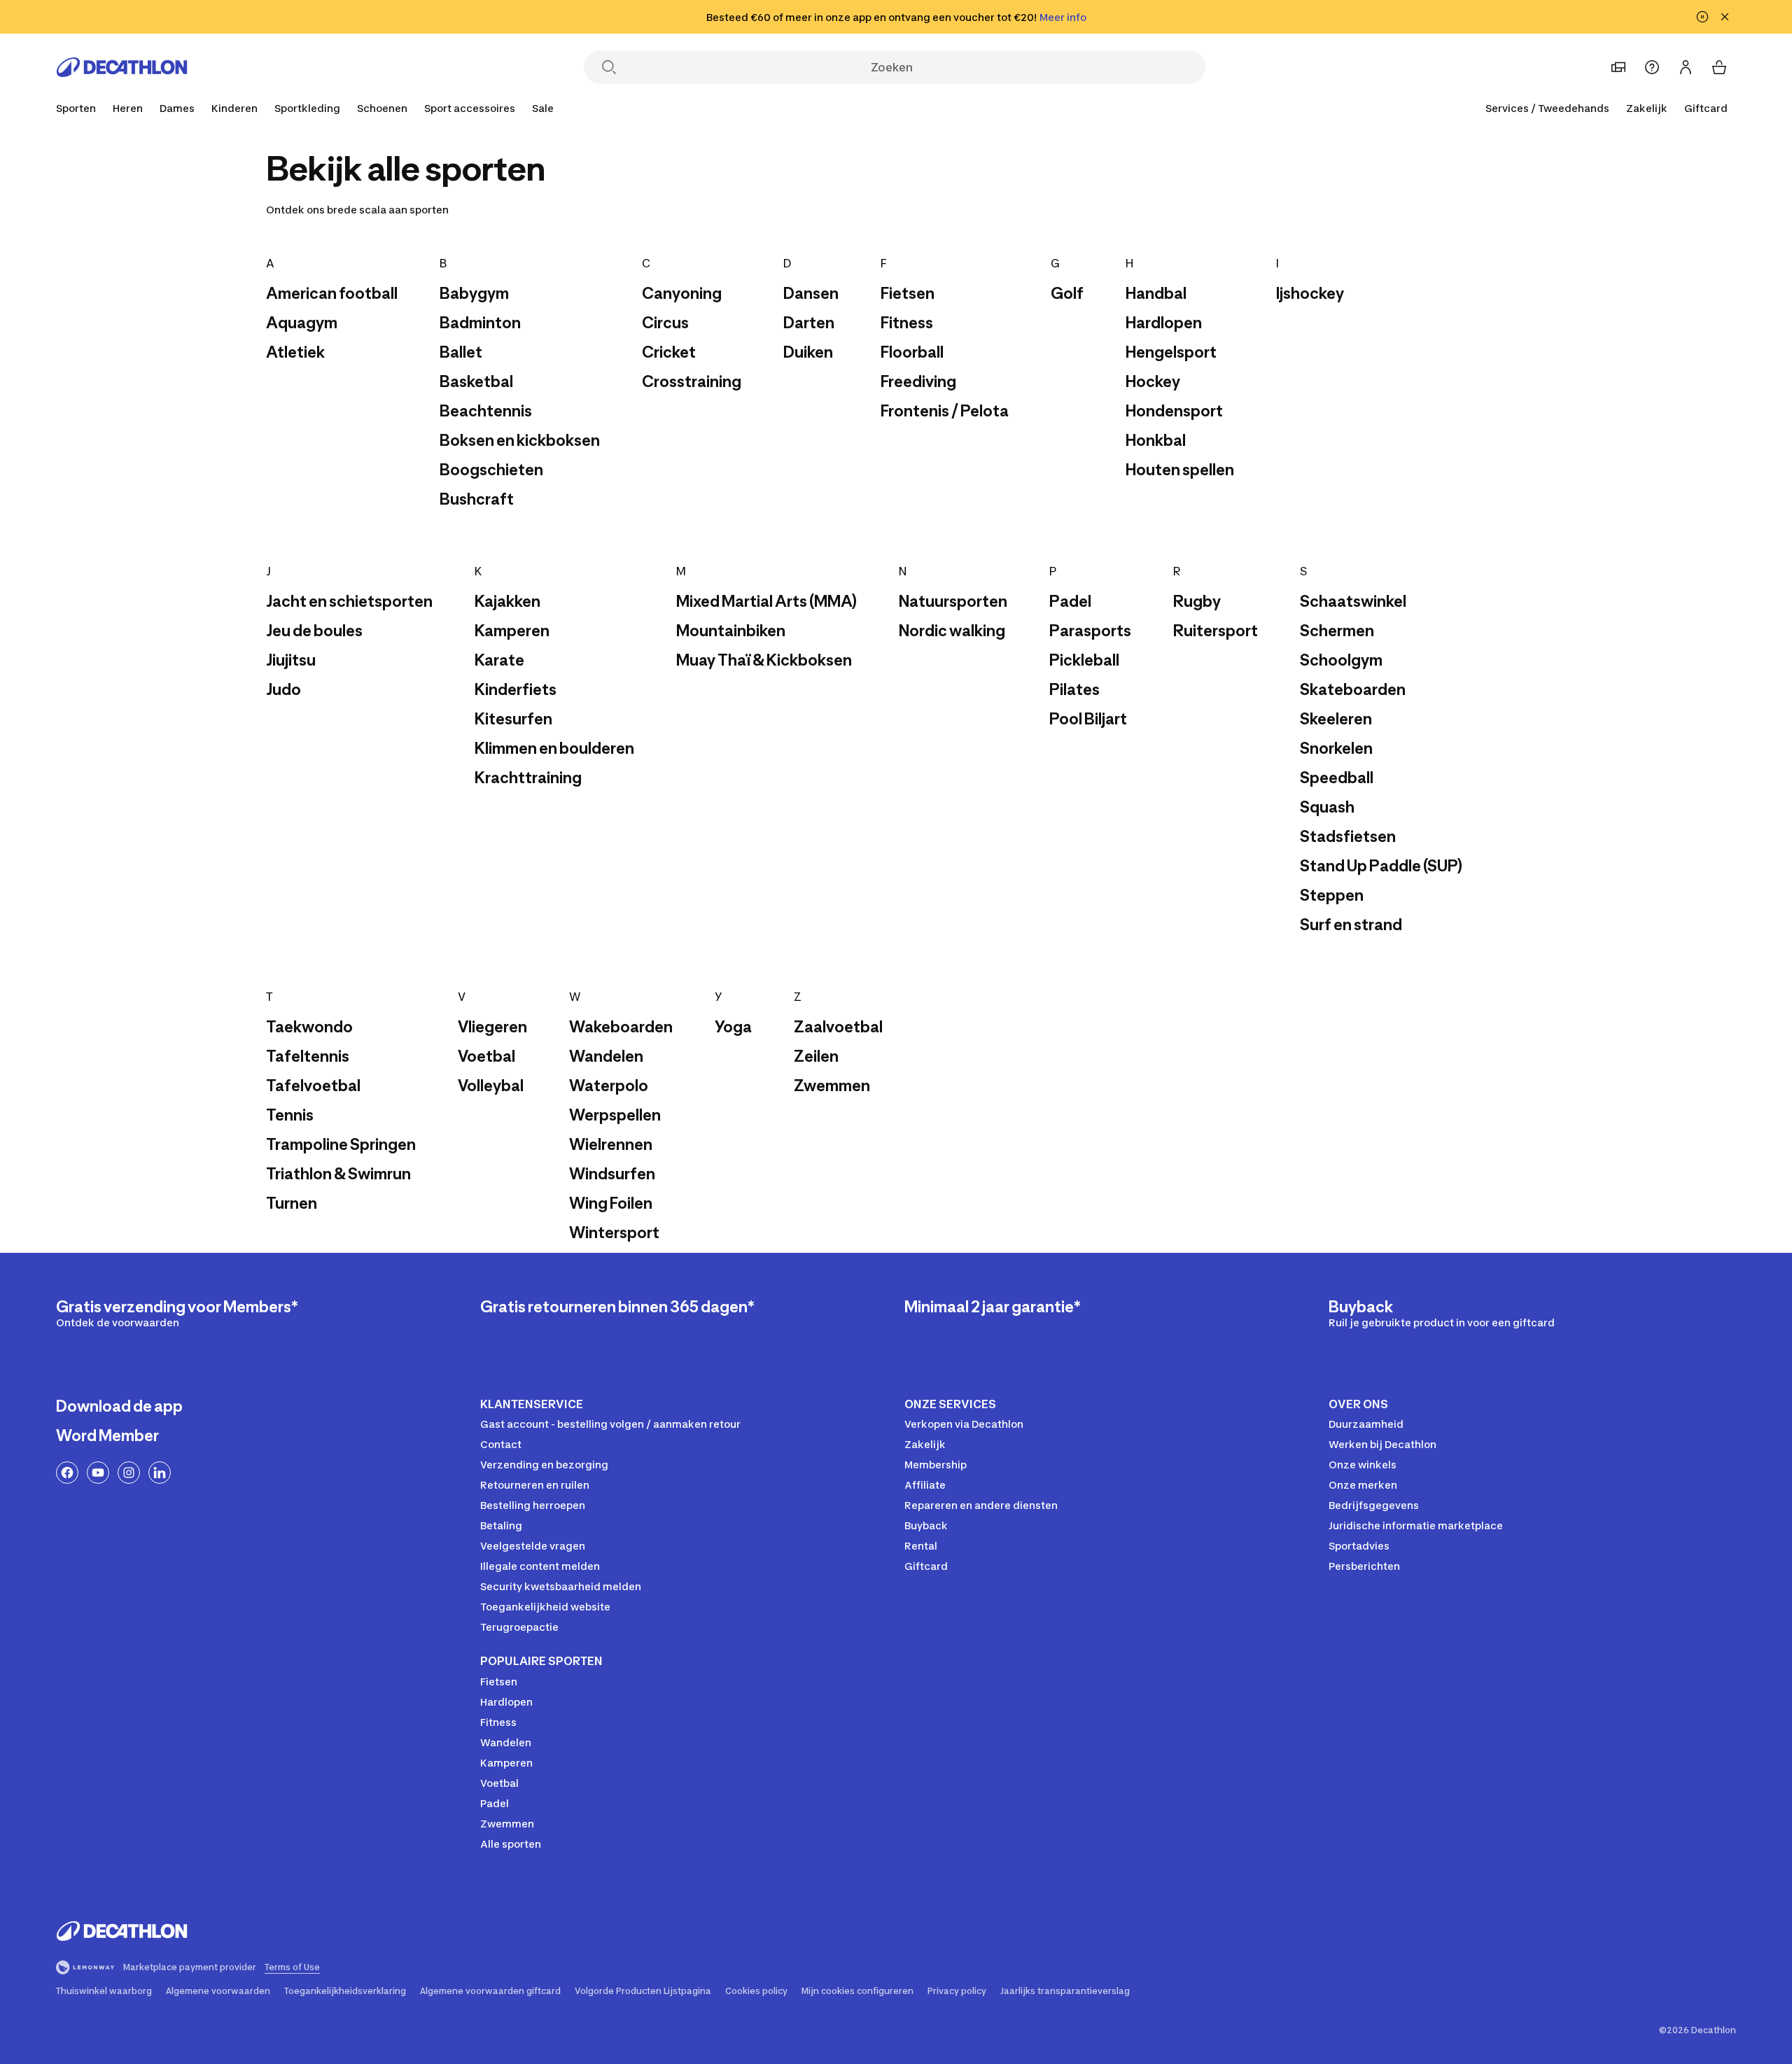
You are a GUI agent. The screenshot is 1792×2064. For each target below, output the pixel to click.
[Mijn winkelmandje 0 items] (1719, 67)
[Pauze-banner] (1702, 17)
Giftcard (1706, 108)
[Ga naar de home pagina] (122, 67)
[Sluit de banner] (1725, 17)
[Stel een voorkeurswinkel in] (1618, 67)
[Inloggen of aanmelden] (1686, 67)
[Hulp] (1652, 67)
